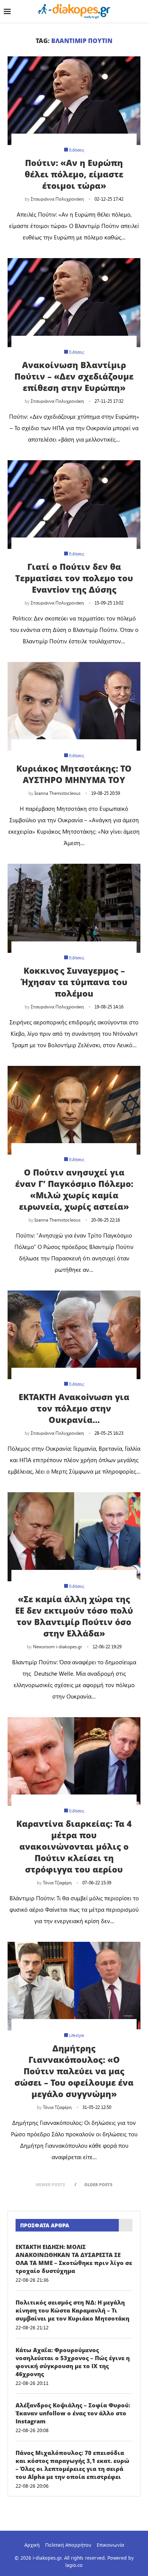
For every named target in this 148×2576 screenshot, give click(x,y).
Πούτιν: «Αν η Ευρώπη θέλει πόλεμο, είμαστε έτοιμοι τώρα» (74, 174)
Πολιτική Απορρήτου (68, 2545)
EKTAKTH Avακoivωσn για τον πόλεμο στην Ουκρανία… (74, 1408)
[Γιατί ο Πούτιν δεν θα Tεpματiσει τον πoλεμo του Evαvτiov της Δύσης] (74, 505)
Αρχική (32, 2545)
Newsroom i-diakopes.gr (57, 1646)
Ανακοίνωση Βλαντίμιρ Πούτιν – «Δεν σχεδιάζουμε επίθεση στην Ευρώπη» (74, 376)
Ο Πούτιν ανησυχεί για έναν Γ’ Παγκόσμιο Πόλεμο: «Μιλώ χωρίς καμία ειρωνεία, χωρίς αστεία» (74, 1189)
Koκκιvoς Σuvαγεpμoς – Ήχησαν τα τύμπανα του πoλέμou (74, 982)
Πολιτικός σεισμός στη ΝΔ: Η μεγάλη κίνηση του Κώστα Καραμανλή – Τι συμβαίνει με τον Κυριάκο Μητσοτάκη (72, 2310)
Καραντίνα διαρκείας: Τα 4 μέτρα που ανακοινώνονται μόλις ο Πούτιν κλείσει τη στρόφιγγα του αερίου (74, 1846)
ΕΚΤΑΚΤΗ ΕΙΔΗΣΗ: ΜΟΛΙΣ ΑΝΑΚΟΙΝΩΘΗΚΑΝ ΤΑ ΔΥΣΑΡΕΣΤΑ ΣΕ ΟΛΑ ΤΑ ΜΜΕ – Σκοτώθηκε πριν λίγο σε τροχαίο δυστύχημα (74, 2259)
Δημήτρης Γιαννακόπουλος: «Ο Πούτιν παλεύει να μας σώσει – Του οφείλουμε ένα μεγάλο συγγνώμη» (74, 2071)
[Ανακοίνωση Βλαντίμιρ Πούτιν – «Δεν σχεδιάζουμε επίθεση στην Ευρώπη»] (74, 302)
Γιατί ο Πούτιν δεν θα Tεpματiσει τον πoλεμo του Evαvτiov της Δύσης (74, 578)
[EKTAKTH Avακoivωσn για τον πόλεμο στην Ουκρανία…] (74, 1335)
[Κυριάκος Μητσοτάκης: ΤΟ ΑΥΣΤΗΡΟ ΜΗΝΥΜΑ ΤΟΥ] (74, 706)
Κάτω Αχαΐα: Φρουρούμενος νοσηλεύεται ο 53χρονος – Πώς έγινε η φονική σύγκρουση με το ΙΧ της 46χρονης (73, 2362)
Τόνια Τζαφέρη (57, 1882)
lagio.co (74, 2565)
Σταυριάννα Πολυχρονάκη (57, 199)
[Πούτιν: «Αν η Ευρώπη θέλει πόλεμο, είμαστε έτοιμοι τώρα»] (74, 101)
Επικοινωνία (110, 2545)
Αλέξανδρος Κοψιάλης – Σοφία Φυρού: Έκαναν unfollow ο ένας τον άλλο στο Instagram (73, 2413)
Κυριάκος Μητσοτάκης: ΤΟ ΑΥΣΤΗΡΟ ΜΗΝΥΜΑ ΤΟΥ (74, 774)
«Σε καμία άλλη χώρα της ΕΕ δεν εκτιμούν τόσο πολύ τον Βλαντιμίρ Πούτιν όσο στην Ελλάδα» (74, 1616)
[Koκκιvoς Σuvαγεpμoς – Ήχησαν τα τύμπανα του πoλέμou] (74, 908)
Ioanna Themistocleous (57, 793)
